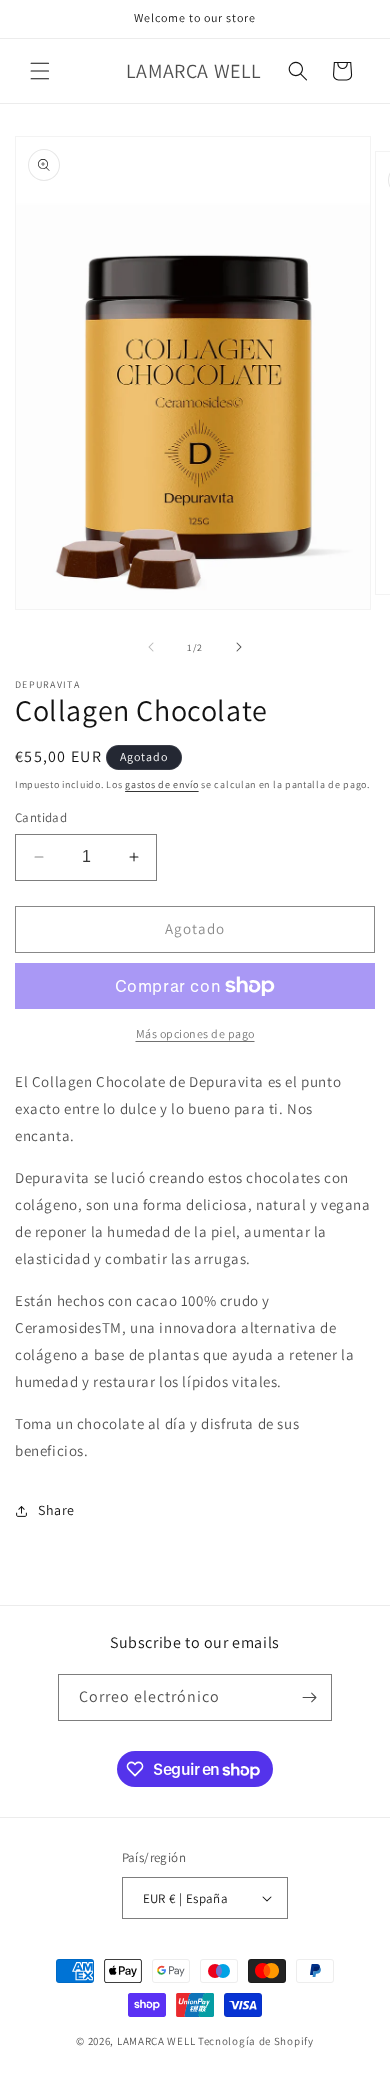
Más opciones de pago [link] (195, 1033)
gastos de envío (162, 784)
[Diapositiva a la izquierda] (151, 647)
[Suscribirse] (309, 1697)
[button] (40, 71)
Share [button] (56, 1510)
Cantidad (41, 817)
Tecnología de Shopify (256, 2041)
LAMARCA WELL (156, 2041)
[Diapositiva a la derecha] (239, 647)
